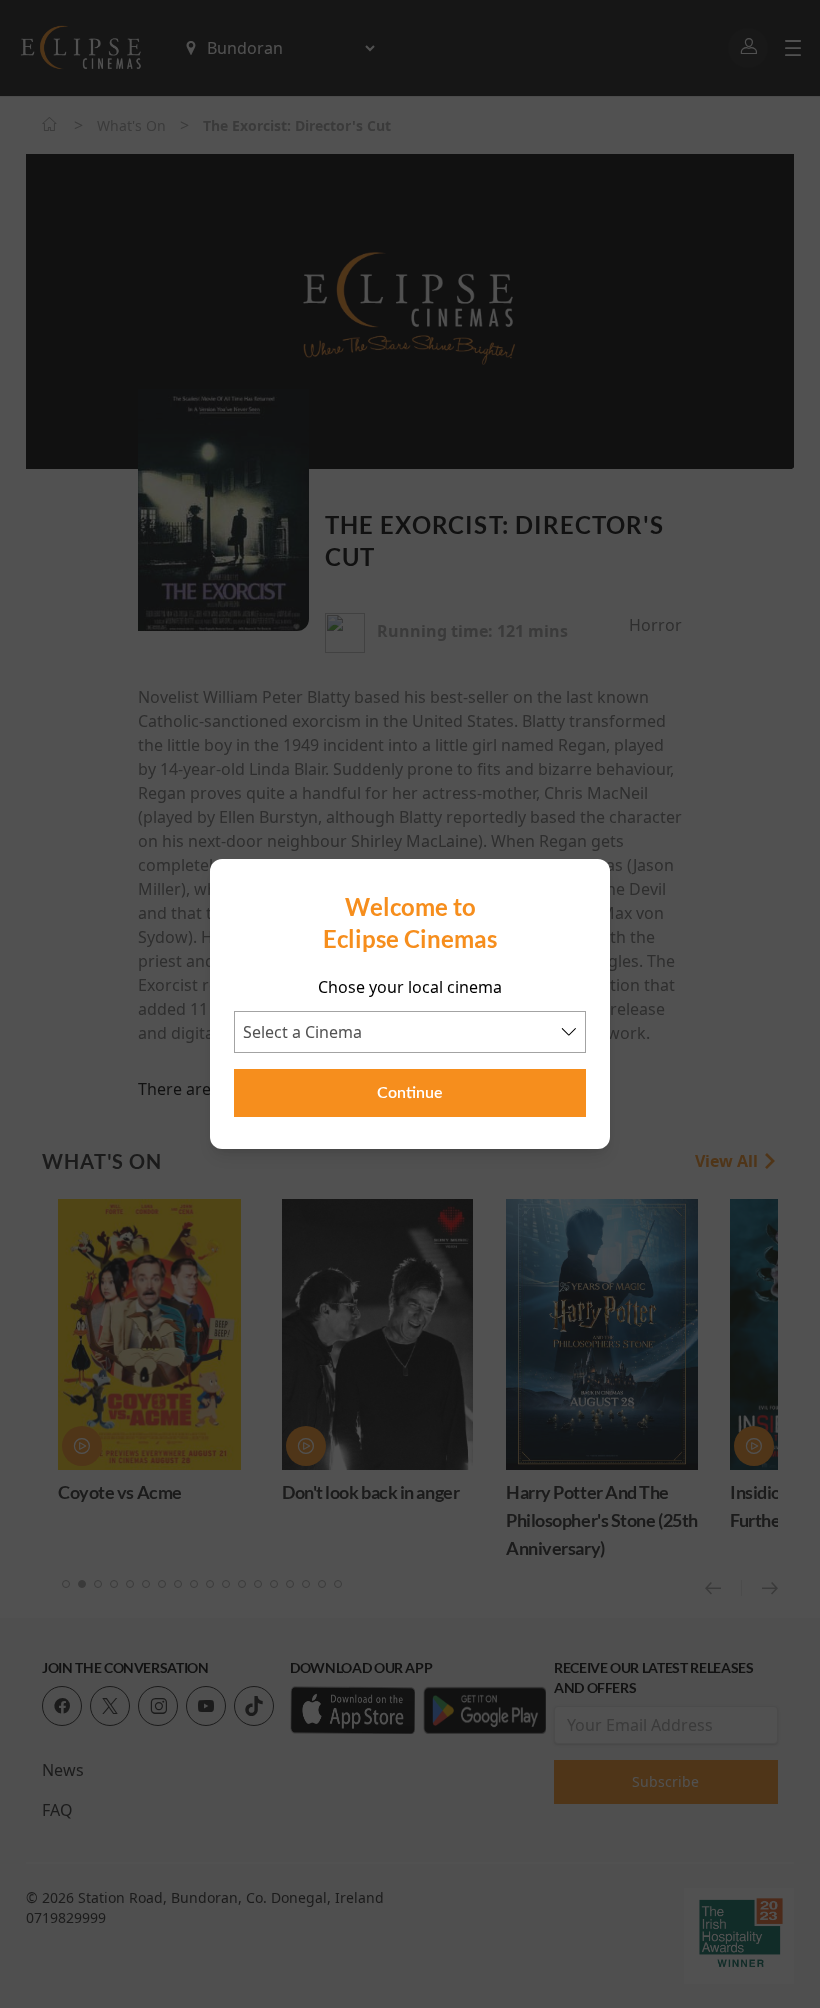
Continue (410, 1093)
